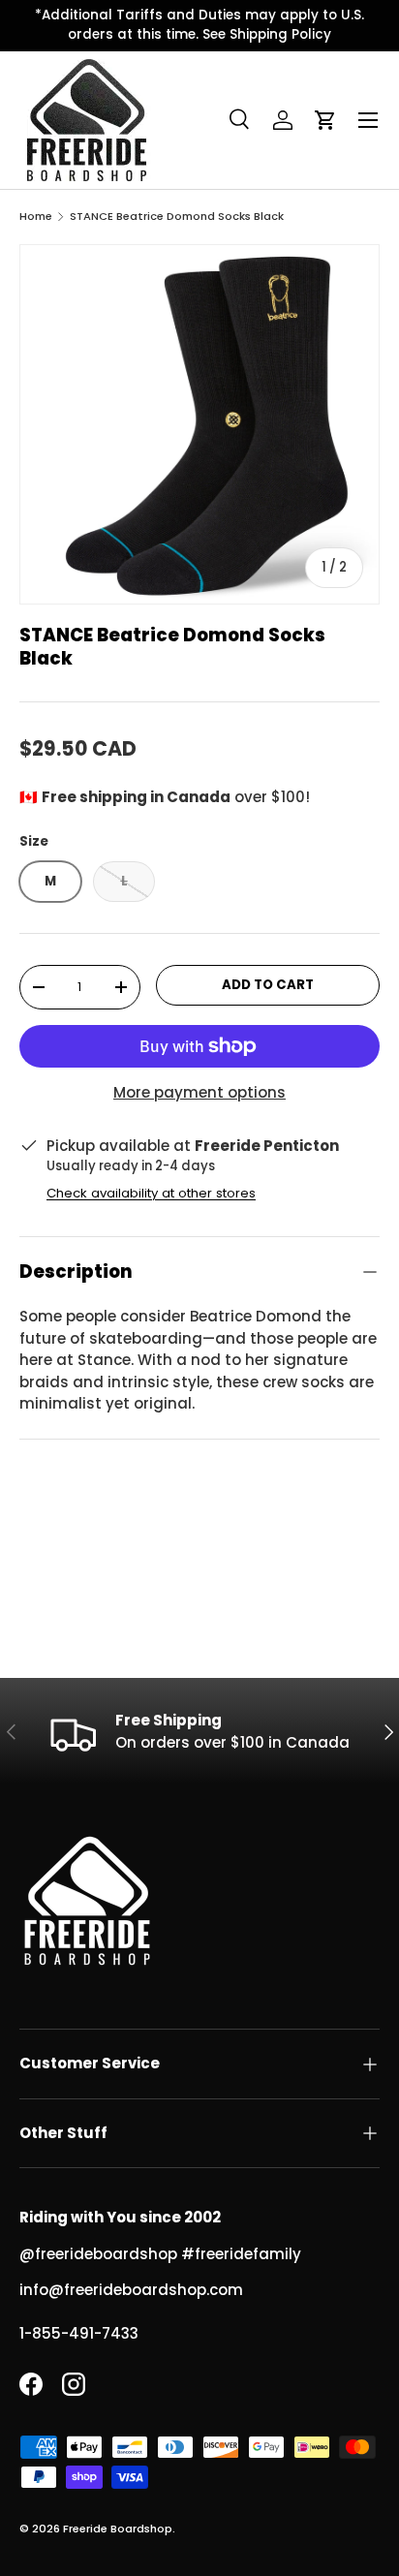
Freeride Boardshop (118, 2529)
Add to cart (268, 985)
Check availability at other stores (151, 1193)
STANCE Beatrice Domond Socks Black (177, 217)
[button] (325, 120)
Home (36, 217)
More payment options (199, 1092)
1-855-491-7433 (79, 2333)
